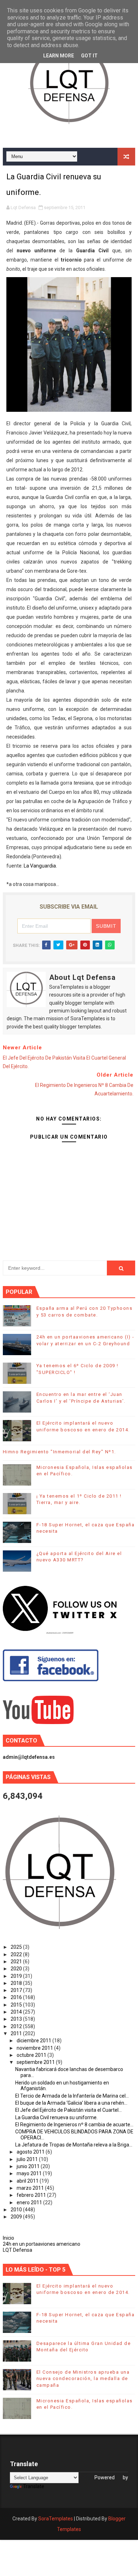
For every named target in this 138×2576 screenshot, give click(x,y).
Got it (89, 56)
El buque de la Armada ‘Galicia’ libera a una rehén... (71, 2103)
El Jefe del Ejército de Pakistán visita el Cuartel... (68, 2110)
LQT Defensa (18, 2250)
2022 (17, 1954)
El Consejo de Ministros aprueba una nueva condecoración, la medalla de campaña (83, 2378)
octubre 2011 (32, 2055)
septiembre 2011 (36, 2062)
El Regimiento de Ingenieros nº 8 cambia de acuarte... (74, 2125)
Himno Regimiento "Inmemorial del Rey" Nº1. (59, 1452)
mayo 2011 (30, 2173)
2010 (17, 2210)
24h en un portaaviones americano (42, 2244)
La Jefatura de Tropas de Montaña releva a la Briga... (74, 2145)
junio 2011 (29, 2166)
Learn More (59, 56)
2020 (17, 1969)
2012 (17, 2026)
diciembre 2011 (34, 2041)
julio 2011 (28, 2159)
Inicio (8, 2238)
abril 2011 (28, 2181)
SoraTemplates (56, 2519)
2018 (17, 1983)
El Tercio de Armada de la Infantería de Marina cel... (72, 2096)
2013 (17, 2019)
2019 (17, 1976)
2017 (17, 1990)
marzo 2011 (31, 2188)
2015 (17, 2005)
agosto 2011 (31, 2152)
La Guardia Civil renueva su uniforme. (56, 2117)
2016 (17, 1997)
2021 (17, 1962)
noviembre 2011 (35, 2048)
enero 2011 (30, 2202)
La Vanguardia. (40, 866)
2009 (17, 2217)
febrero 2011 (32, 2195)
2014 (17, 2012)
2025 (17, 1947)
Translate (34, 2486)
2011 (17, 2033)
